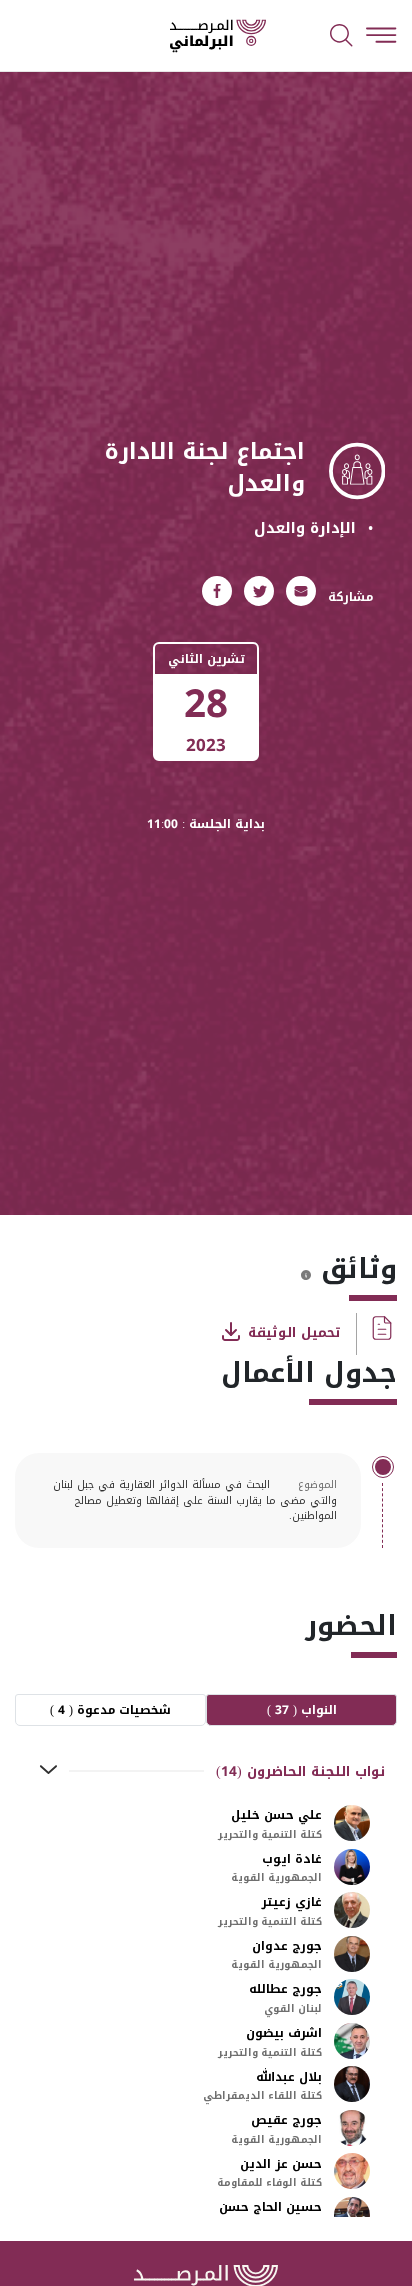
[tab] (206, 1771)
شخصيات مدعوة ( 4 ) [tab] (110, 1710)
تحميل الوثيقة (292, 1331)
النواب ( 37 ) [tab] (302, 1710)
